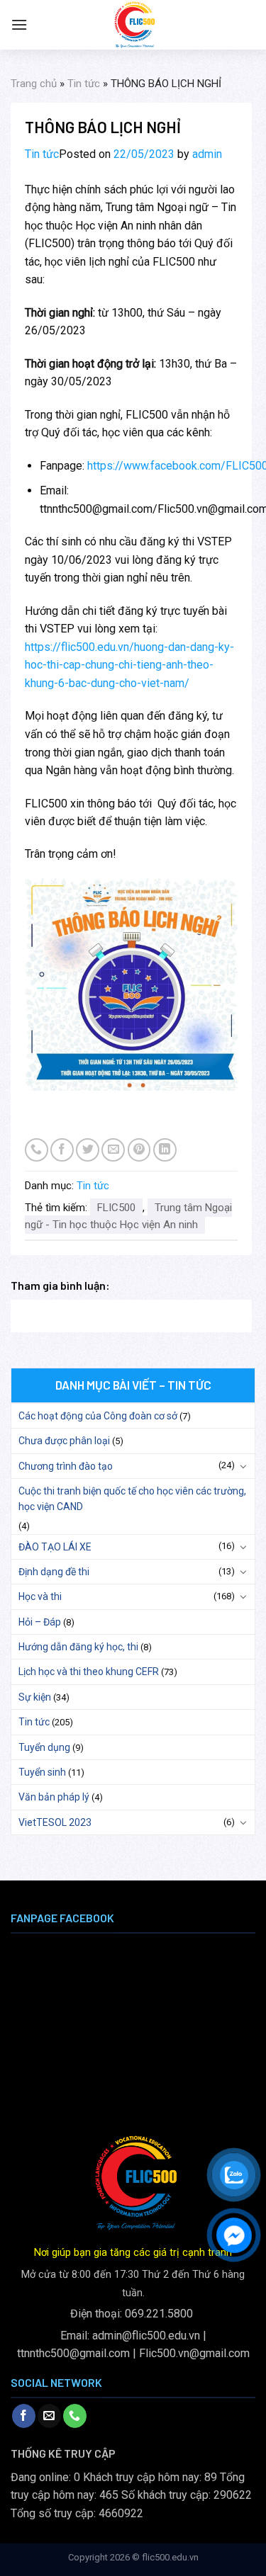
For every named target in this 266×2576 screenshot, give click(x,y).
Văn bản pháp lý (54, 1797)
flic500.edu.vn (170, 2557)
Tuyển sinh (42, 1772)
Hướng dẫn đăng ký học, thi (78, 1647)
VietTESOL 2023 (55, 1822)
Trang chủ (34, 84)
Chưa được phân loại (64, 1441)
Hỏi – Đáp (40, 1622)
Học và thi (40, 1596)
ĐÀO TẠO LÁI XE (55, 1547)
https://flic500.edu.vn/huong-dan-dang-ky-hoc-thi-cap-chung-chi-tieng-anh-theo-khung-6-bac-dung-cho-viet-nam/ (129, 665)
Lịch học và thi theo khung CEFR (89, 1672)
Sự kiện (35, 1697)
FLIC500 (116, 1208)
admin (207, 154)
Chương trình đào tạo (66, 1466)
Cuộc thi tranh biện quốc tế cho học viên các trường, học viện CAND (132, 1499)
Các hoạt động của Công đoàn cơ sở (98, 1416)
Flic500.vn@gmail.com (194, 2353)
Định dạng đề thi (54, 1572)
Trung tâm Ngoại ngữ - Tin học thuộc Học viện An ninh (128, 1216)
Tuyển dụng (44, 1747)
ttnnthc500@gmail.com (73, 2353)
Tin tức (84, 84)
